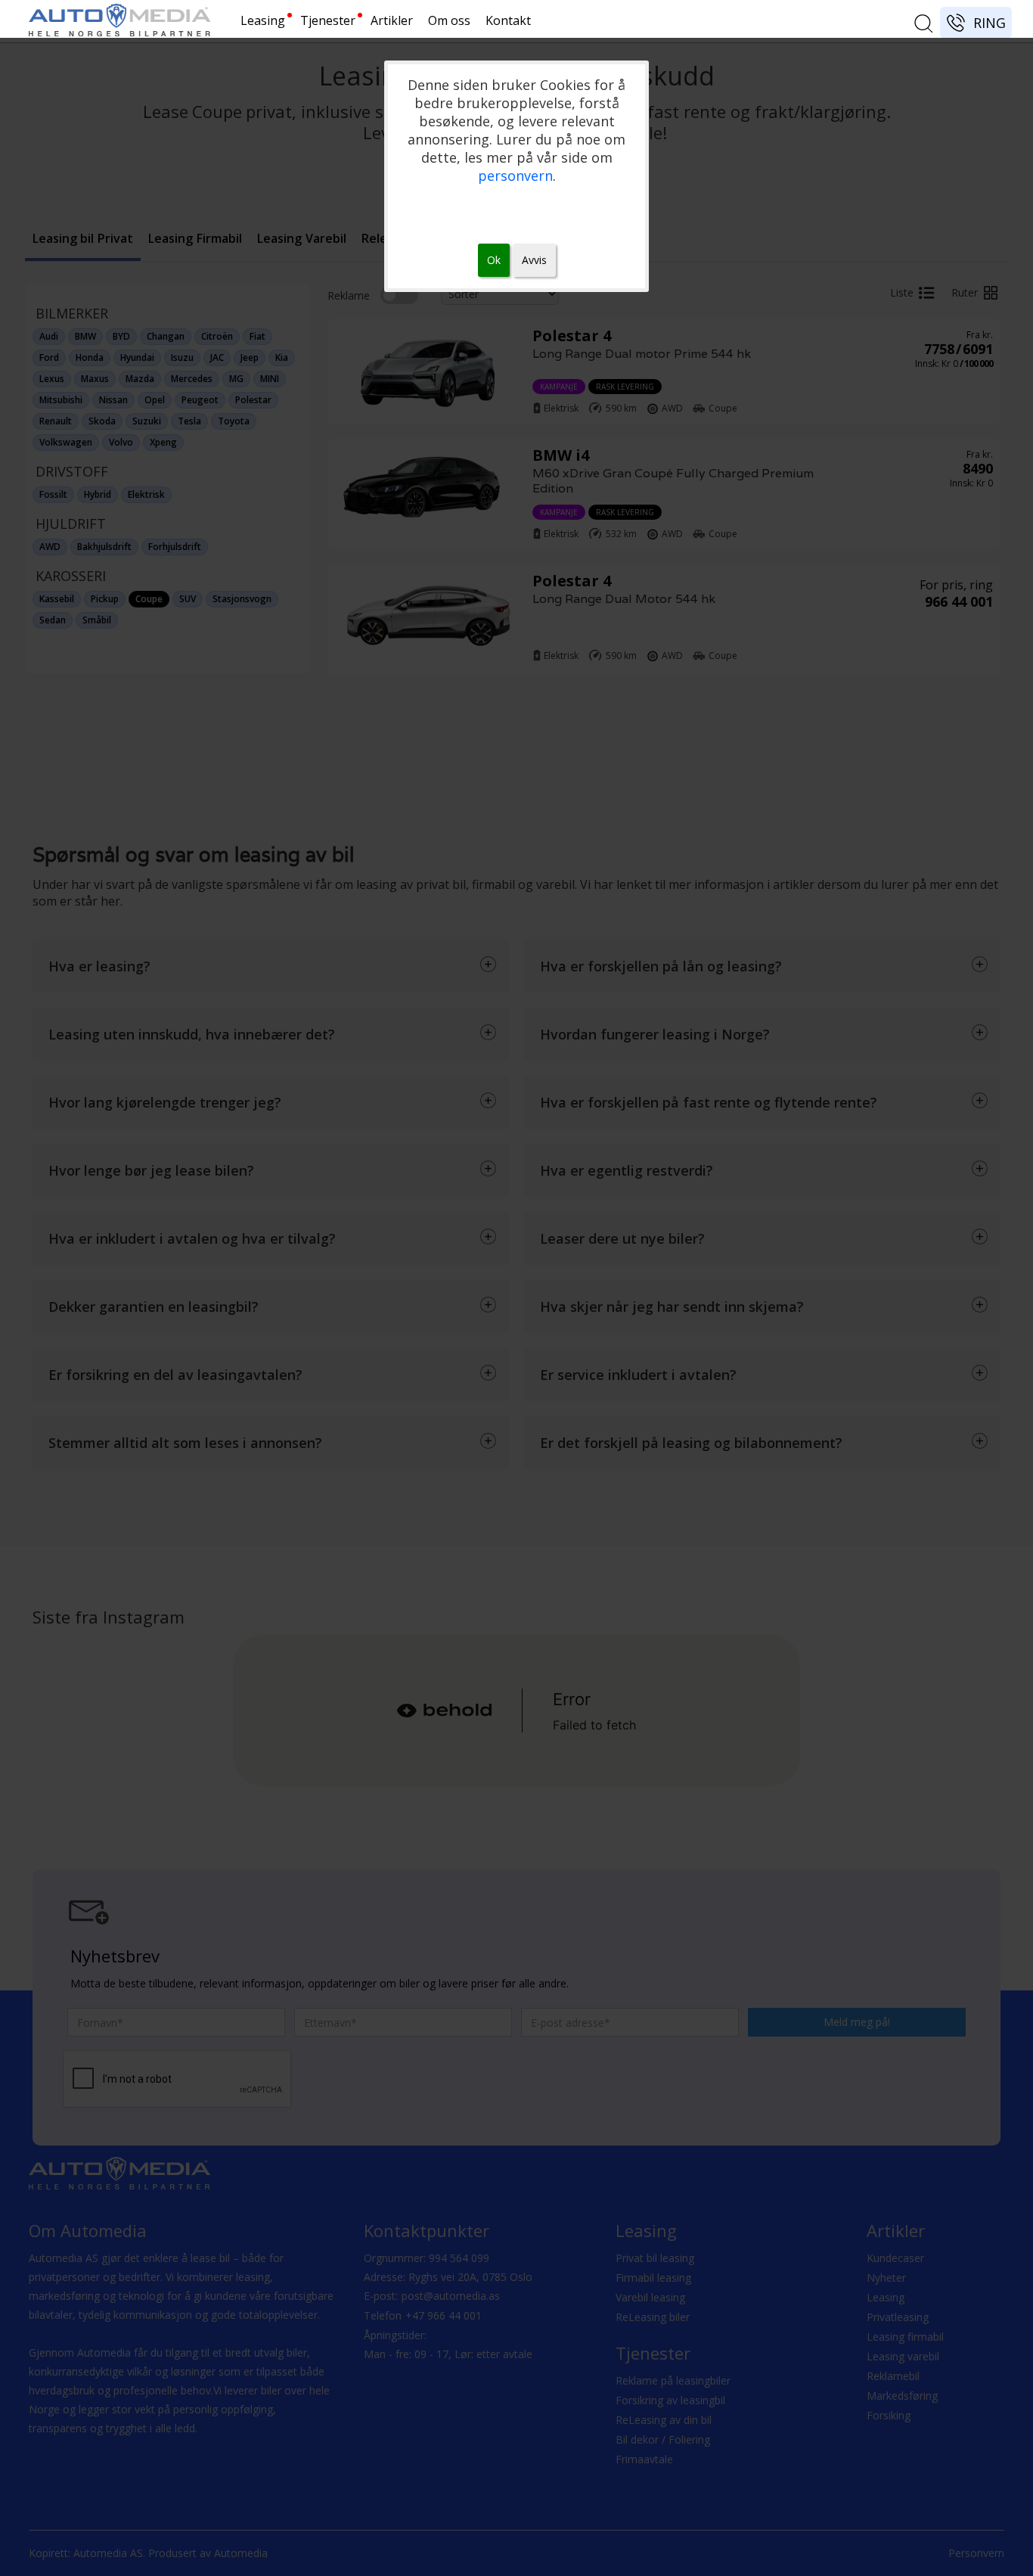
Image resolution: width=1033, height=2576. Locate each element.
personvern (515, 176)
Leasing (263, 20)
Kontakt (508, 20)
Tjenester (328, 20)
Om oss (449, 20)
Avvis (534, 260)
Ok (494, 260)
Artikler (392, 20)
